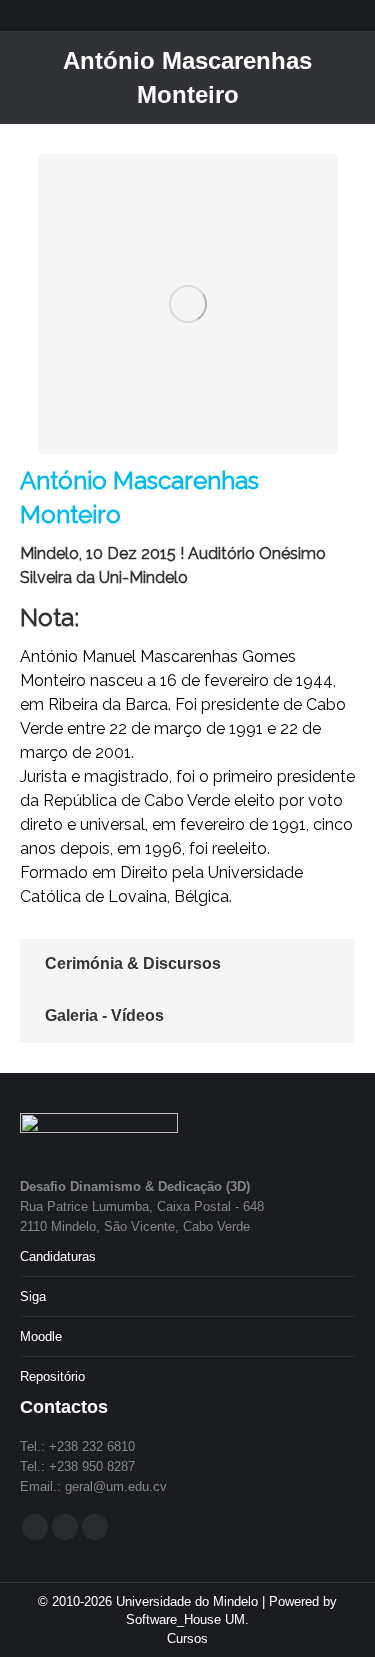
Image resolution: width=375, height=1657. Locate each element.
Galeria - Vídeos (104, 1015)
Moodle (41, 1336)
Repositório (52, 1376)
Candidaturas (58, 1256)
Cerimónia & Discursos (133, 963)
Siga (33, 1296)
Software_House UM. (187, 1619)
